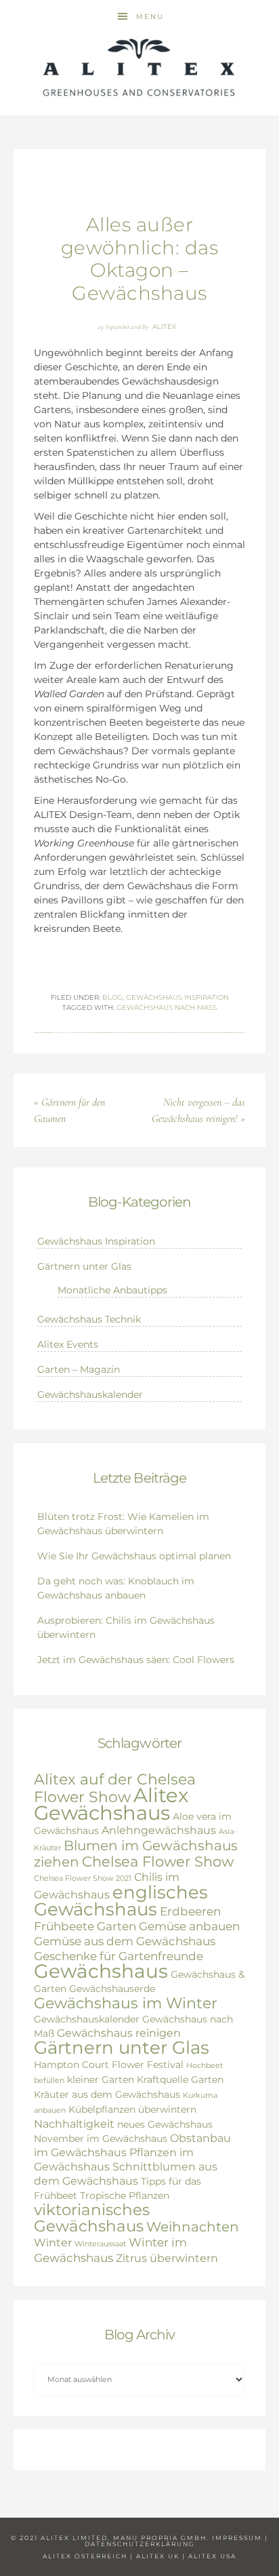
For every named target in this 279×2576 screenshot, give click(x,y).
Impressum (237, 2538)
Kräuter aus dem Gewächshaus (107, 2094)
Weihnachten (193, 2227)
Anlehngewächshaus (159, 1830)
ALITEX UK (158, 2556)
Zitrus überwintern (167, 2258)
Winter (53, 2243)
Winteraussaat (100, 2244)
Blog (112, 997)
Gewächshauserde (112, 1989)
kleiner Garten (101, 2080)
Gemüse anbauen (189, 1926)
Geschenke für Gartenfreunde (119, 1956)
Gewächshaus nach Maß (167, 1008)
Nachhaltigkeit (74, 2124)
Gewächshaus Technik (89, 1319)
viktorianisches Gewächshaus (92, 2218)
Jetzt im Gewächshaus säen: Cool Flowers (136, 1660)
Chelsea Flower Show (158, 1861)
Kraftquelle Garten (180, 2080)
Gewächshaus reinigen (119, 2033)
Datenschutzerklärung (140, 2544)
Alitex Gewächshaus (111, 1804)
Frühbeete (64, 1926)
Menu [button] (150, 17)
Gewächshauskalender (90, 1394)
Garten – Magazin (79, 1369)
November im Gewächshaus (101, 2139)
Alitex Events (68, 1344)
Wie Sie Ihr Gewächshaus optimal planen (134, 1556)
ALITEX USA (212, 2556)
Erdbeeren (190, 1911)
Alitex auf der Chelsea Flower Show (115, 1788)
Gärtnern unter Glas (84, 1266)
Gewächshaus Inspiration (177, 997)
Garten (116, 1926)
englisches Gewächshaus (121, 1900)
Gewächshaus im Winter (126, 2003)
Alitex (139, 68)
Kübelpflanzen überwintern (132, 2109)
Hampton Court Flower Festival (109, 2065)
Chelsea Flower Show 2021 (83, 1878)
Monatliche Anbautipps (112, 1290)
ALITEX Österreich (85, 2556)
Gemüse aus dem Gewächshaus (125, 1941)
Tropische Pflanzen (125, 2196)
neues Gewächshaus (165, 2124)
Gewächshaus (101, 1971)
